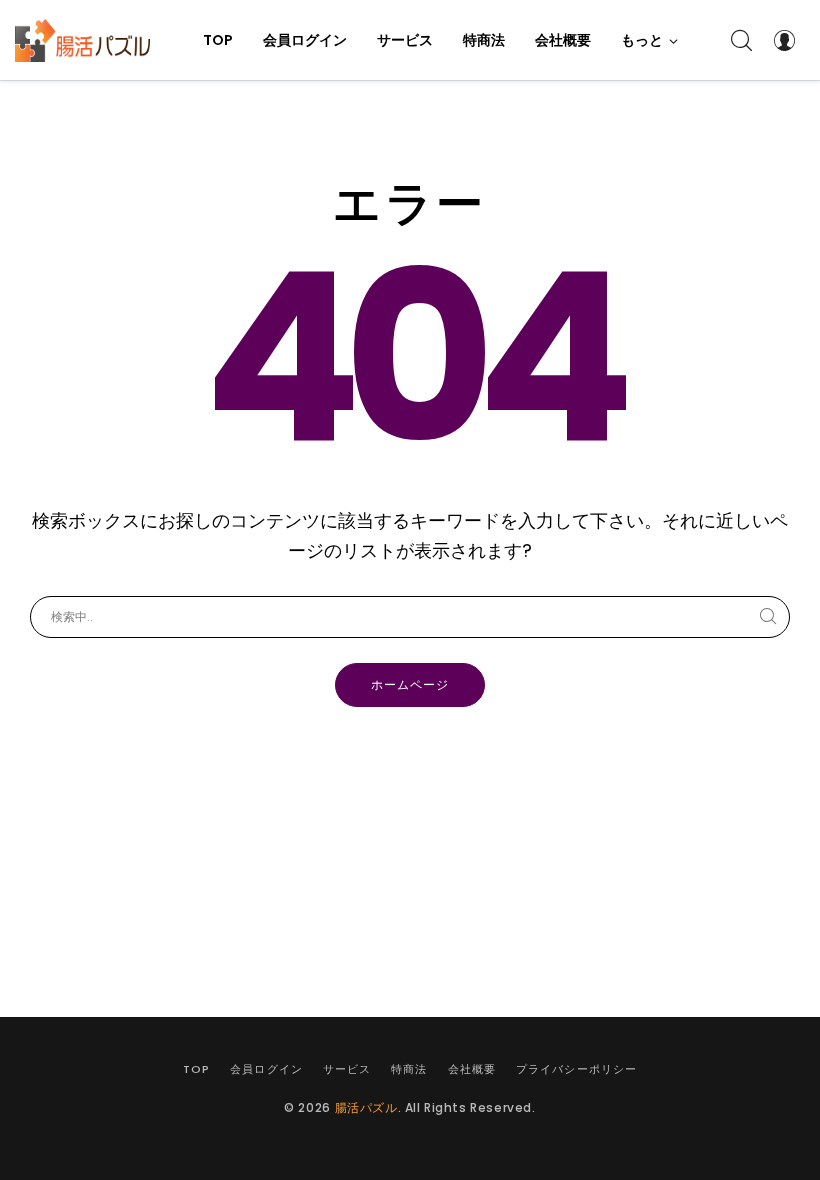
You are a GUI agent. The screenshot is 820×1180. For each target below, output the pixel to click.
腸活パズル (366, 1107)
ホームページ (410, 684)
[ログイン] (784, 40)
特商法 (409, 1069)
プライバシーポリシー (576, 1069)
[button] (649, 40)
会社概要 (472, 1069)
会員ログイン (266, 1069)
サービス (347, 1069)
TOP (196, 1069)
